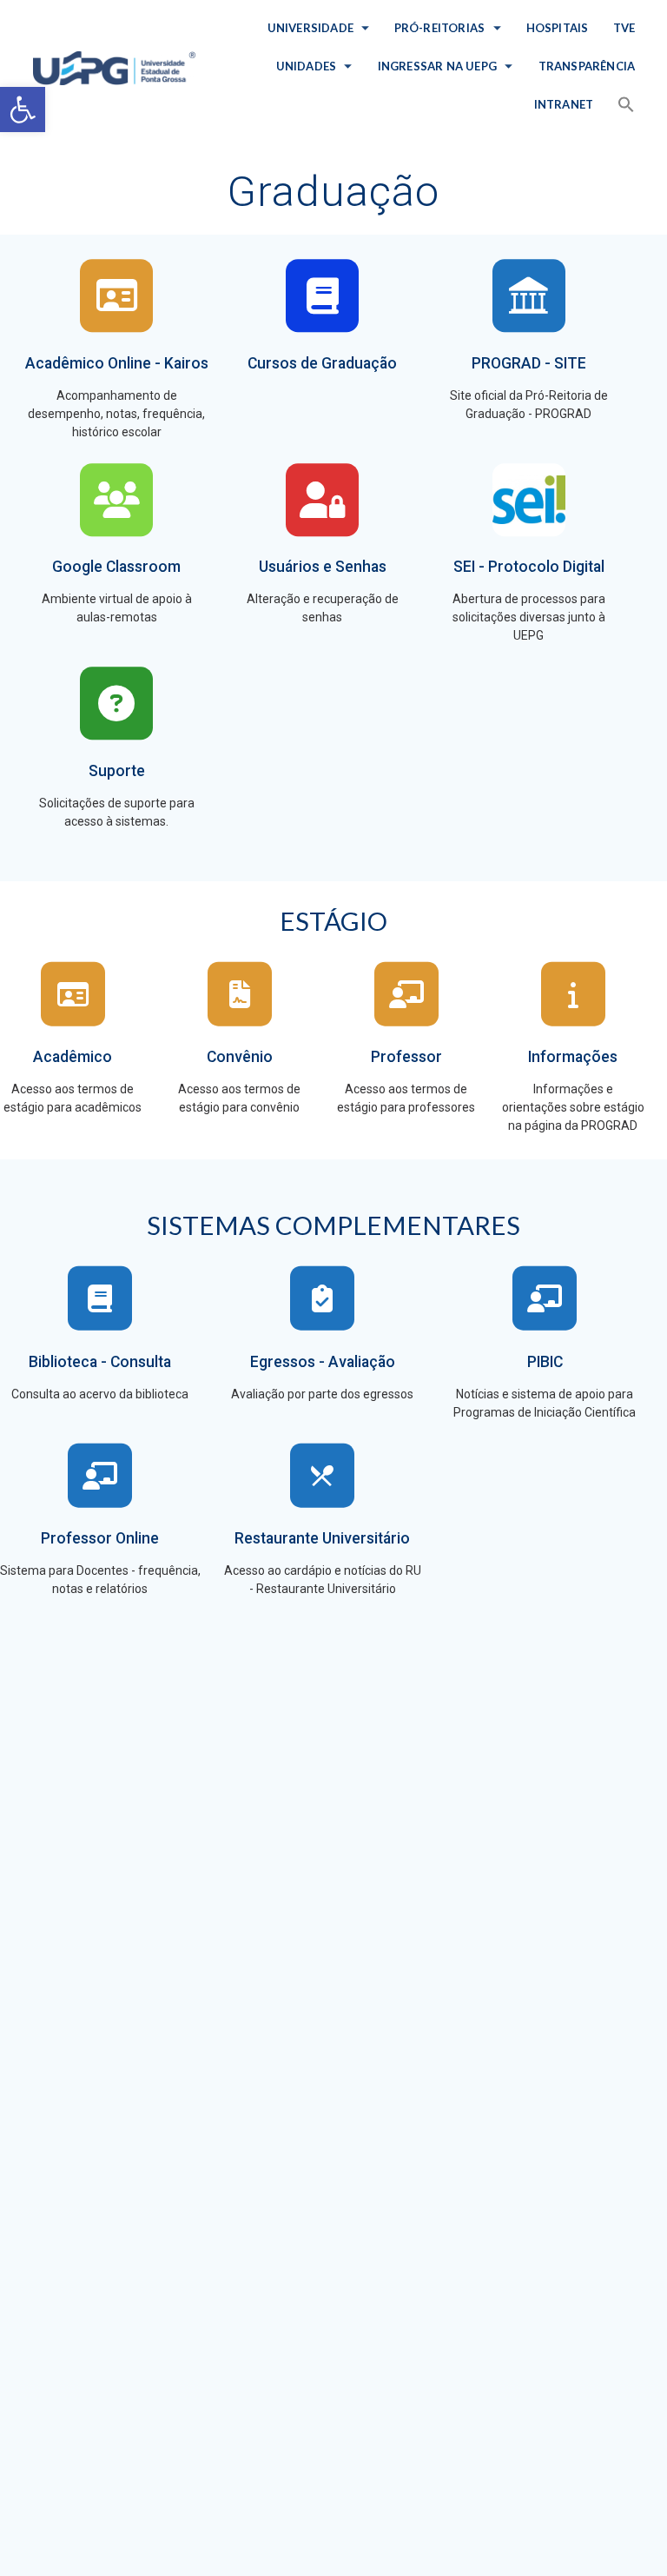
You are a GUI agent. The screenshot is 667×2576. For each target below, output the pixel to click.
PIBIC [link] (545, 1362)
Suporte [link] (117, 771)
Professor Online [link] (100, 1538)
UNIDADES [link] (307, 66)
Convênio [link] (240, 1057)
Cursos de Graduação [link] (322, 363)
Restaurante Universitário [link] (322, 1538)
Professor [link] (406, 1057)
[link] (23, 110)
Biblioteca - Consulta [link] (100, 1362)
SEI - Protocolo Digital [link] (529, 567)
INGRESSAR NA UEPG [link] (437, 66)
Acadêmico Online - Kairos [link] (117, 363)
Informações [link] (573, 1057)
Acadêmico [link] (73, 1057)
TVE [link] (624, 28)
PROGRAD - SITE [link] (529, 363)
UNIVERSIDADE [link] (310, 28)
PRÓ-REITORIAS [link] (440, 28)
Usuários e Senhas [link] (323, 567)
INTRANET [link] (564, 104)
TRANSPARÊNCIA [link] (586, 66)
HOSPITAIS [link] (558, 28)
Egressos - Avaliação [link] (323, 1362)
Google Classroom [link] (116, 567)
